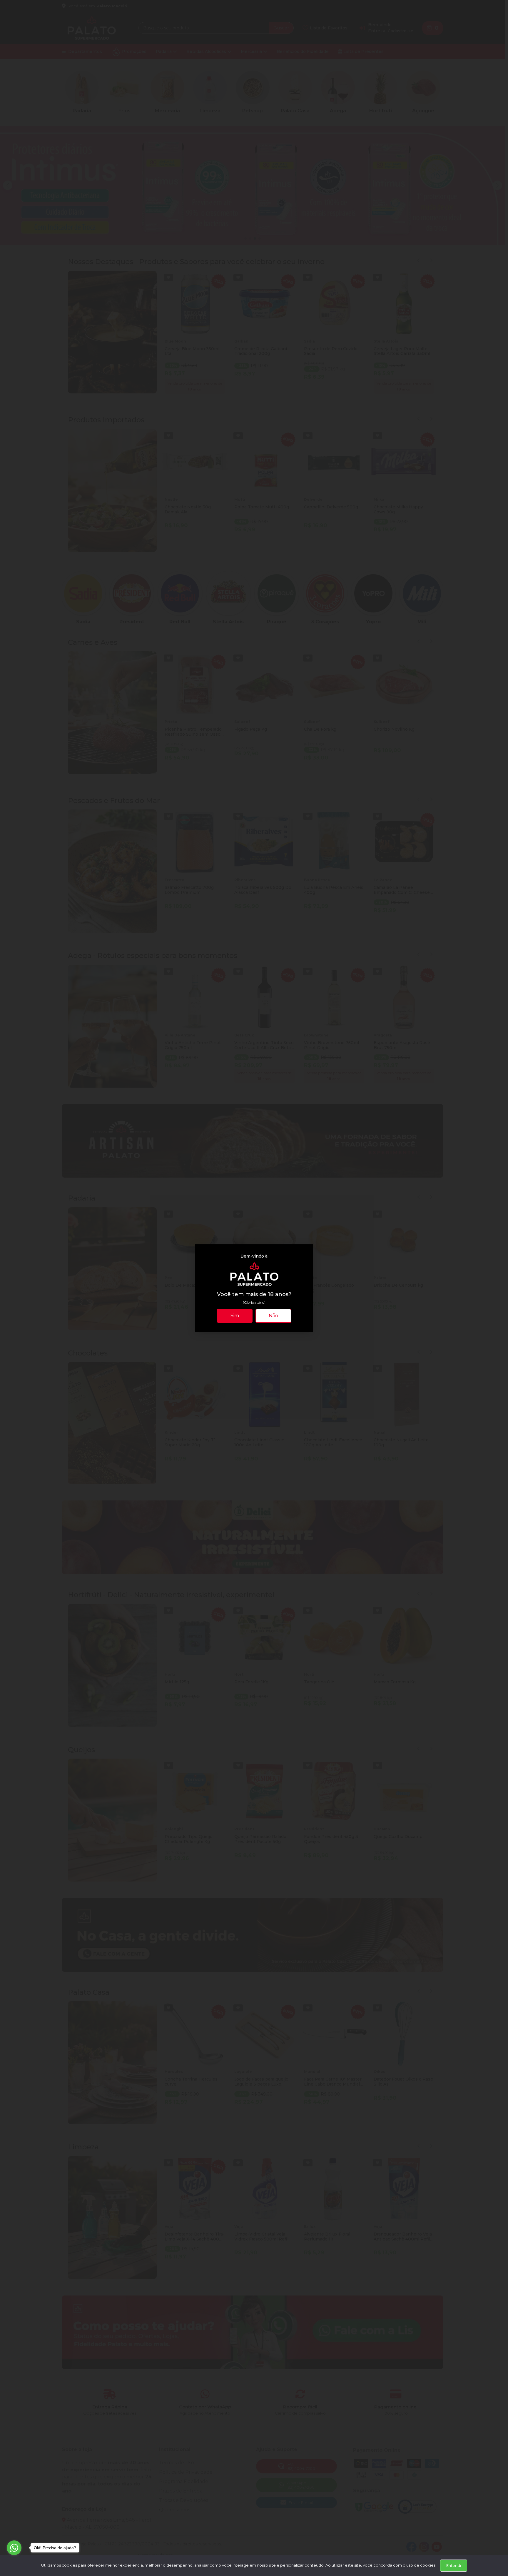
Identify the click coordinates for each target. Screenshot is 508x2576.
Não (273, 1316)
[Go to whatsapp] (14, 2548)
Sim (235, 1316)
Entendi (454, 2565)
